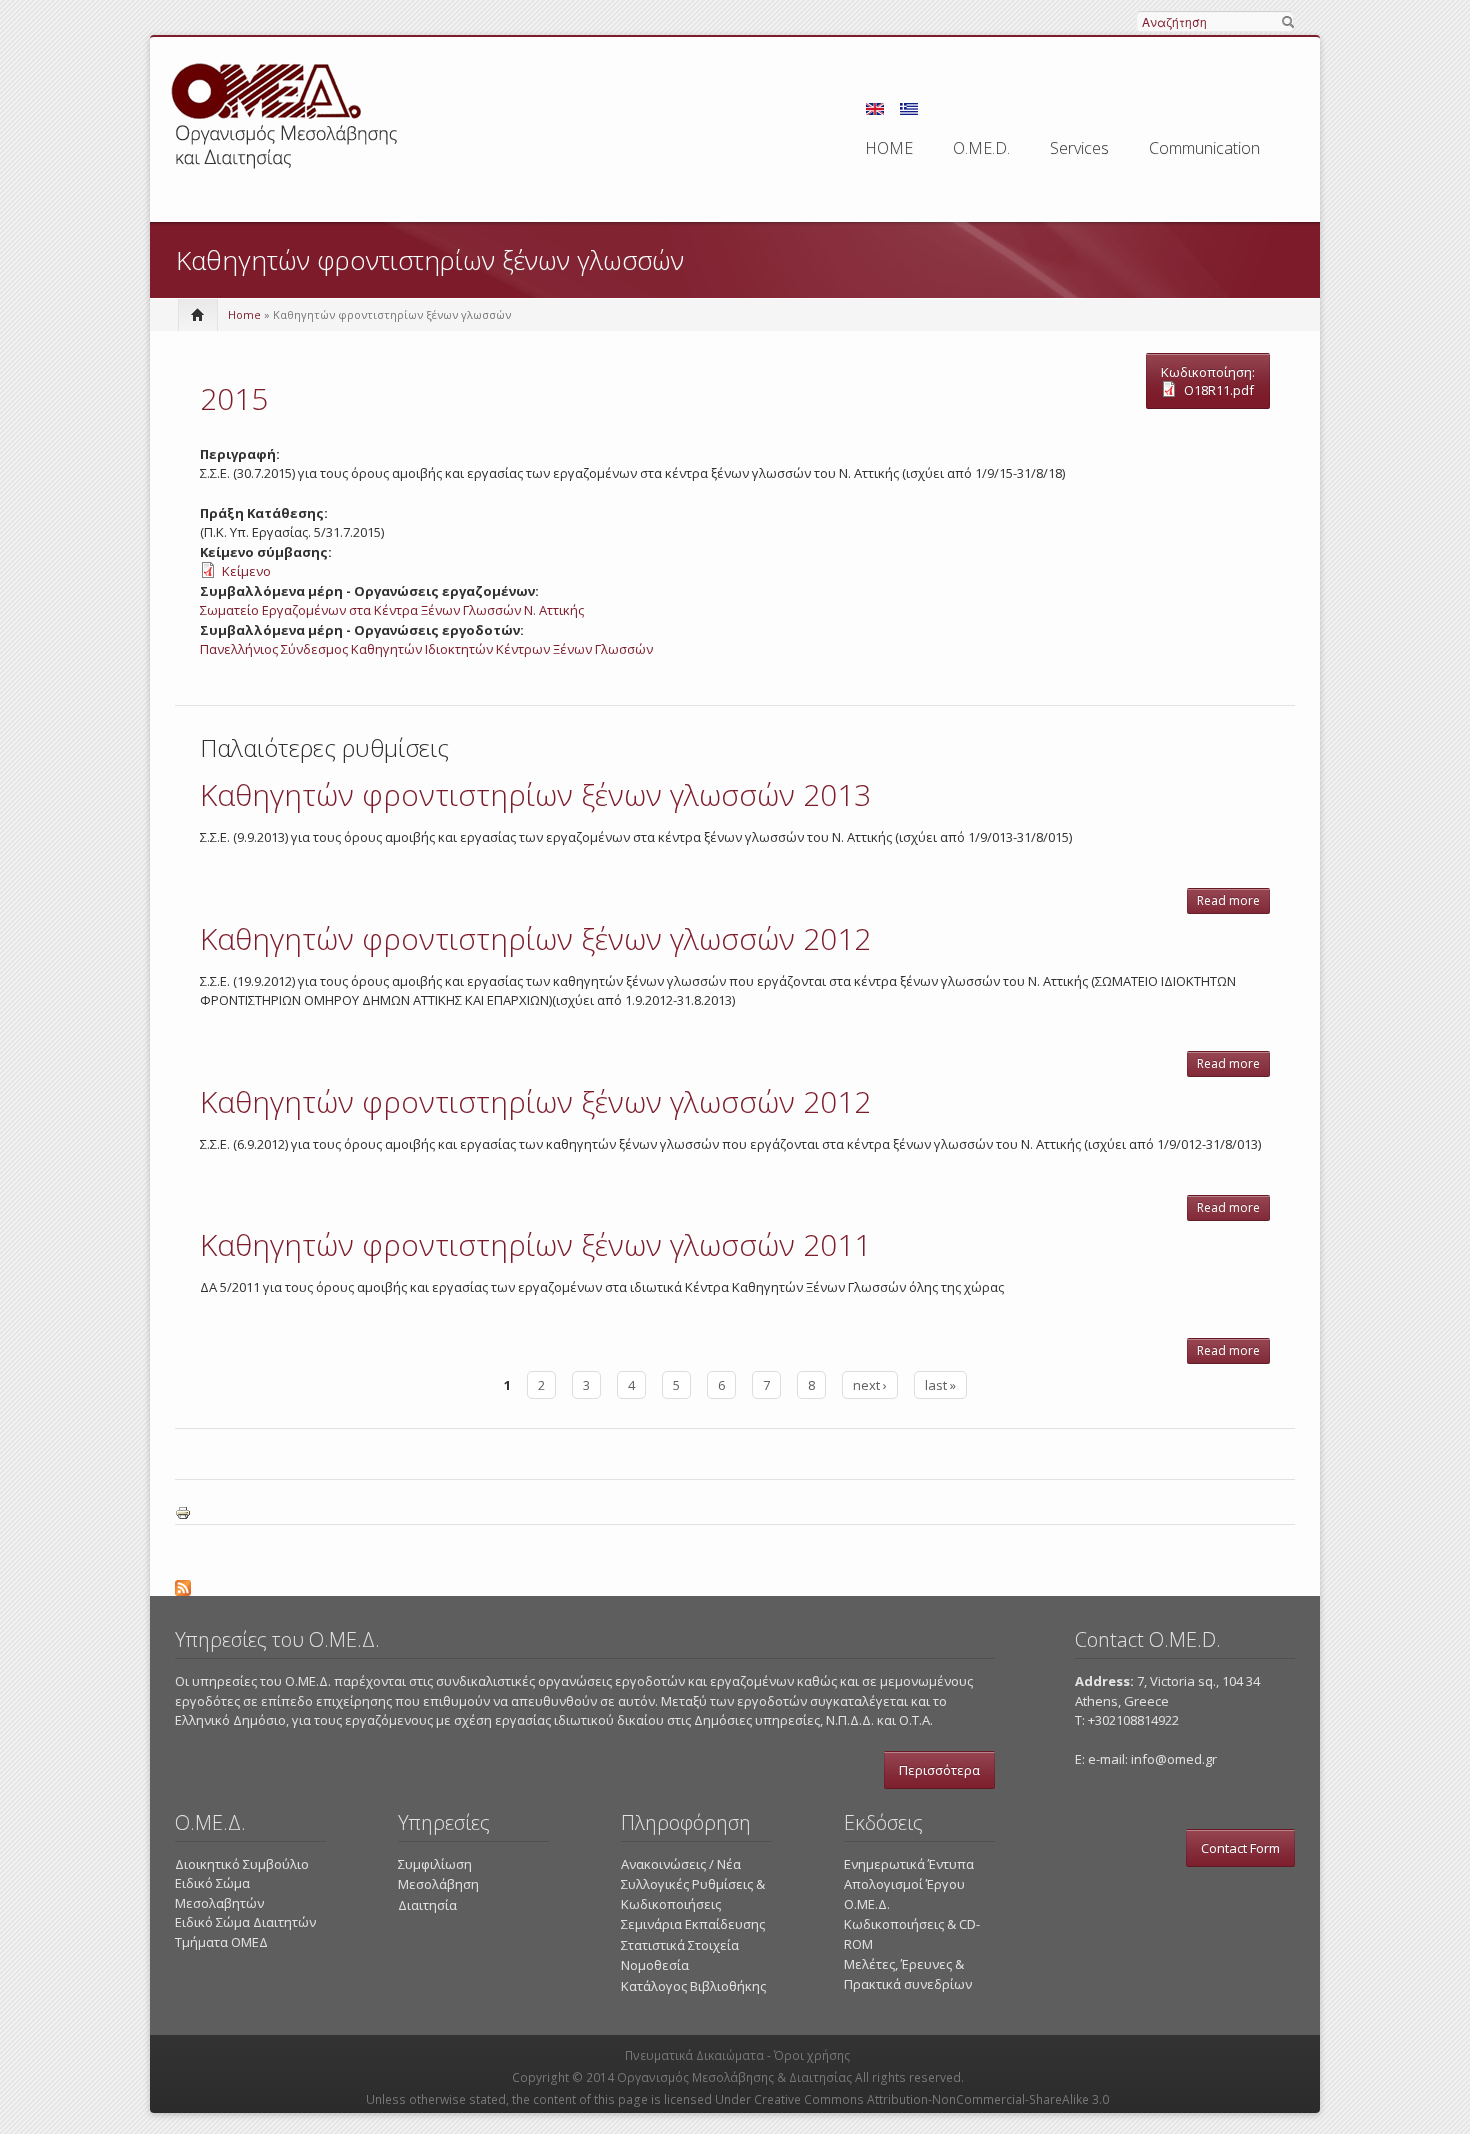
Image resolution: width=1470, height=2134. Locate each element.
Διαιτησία (427, 1905)
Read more (1233, 903)
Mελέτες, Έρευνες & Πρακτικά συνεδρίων (908, 1974)
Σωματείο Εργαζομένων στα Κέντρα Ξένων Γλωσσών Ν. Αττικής (392, 610)
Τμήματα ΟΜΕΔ (221, 1942)
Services (1079, 148)
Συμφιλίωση (435, 1864)
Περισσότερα (939, 1770)
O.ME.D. (981, 148)
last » (940, 1385)
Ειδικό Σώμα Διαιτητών (245, 1922)
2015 (234, 398)
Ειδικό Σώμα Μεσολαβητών (219, 1893)
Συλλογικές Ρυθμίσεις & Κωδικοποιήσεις (693, 1894)
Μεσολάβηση (438, 1884)
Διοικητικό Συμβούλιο (242, 1864)
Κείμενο (246, 571)
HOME (889, 148)
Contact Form (1240, 1848)
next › (870, 1385)
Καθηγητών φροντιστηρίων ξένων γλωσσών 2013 (535, 794)
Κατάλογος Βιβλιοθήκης (693, 1986)
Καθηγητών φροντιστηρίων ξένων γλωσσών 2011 (535, 1244)
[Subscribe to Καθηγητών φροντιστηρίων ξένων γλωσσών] (735, 1585)
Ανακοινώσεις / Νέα (681, 1864)
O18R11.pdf (1219, 390)
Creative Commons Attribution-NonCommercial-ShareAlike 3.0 (931, 2099)
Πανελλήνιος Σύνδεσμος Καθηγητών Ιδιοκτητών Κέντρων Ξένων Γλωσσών (426, 649)
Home (244, 314)
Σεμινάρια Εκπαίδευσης (693, 1924)
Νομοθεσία (655, 1965)
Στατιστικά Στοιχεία (680, 1945)
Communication (1204, 148)
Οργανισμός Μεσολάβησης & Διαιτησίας (734, 2077)
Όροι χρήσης (812, 2055)
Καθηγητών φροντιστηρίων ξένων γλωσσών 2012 (535, 938)
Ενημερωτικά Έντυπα (909, 1864)
